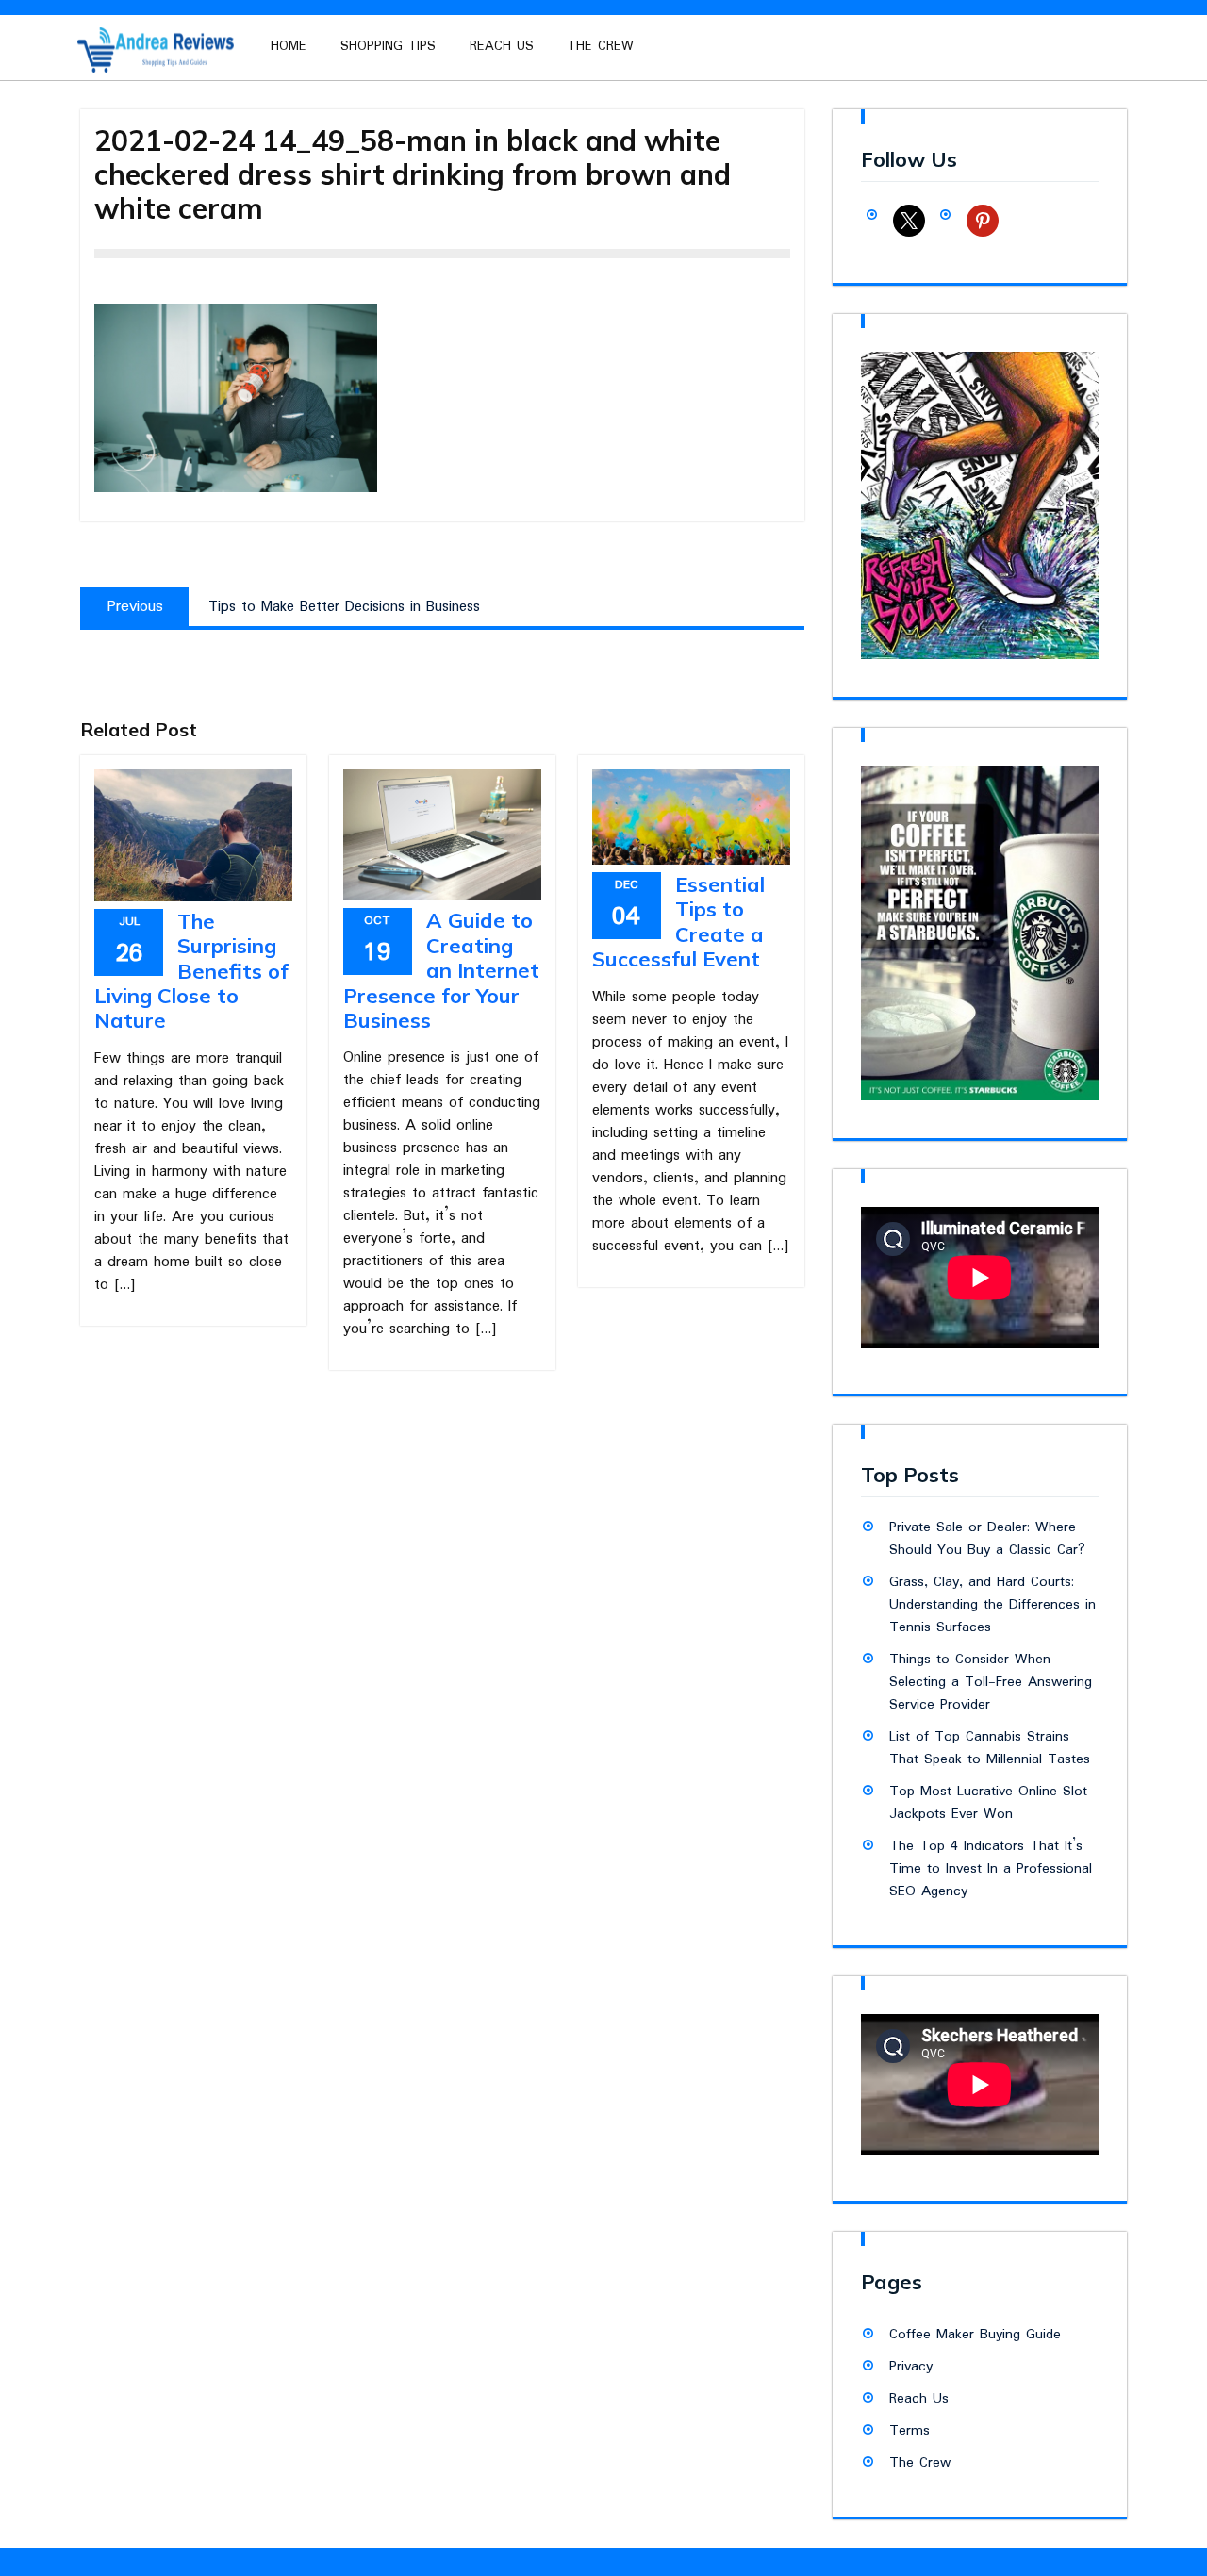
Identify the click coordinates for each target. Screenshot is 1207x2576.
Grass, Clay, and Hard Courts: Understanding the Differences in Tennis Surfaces (992, 1605)
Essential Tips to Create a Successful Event (678, 922)
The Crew (601, 46)
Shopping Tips (388, 46)
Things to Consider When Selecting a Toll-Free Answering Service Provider (991, 1682)
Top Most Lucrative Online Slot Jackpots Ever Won (988, 1803)
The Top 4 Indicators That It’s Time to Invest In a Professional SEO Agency (991, 1869)
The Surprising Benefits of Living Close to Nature (191, 971)
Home (289, 46)
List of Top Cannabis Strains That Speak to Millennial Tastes (990, 1748)
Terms (909, 2431)
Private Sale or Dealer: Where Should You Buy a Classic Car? (987, 1539)
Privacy (911, 2367)
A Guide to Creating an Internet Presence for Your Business (441, 970)
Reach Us (502, 46)
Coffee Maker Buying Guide (975, 2335)
